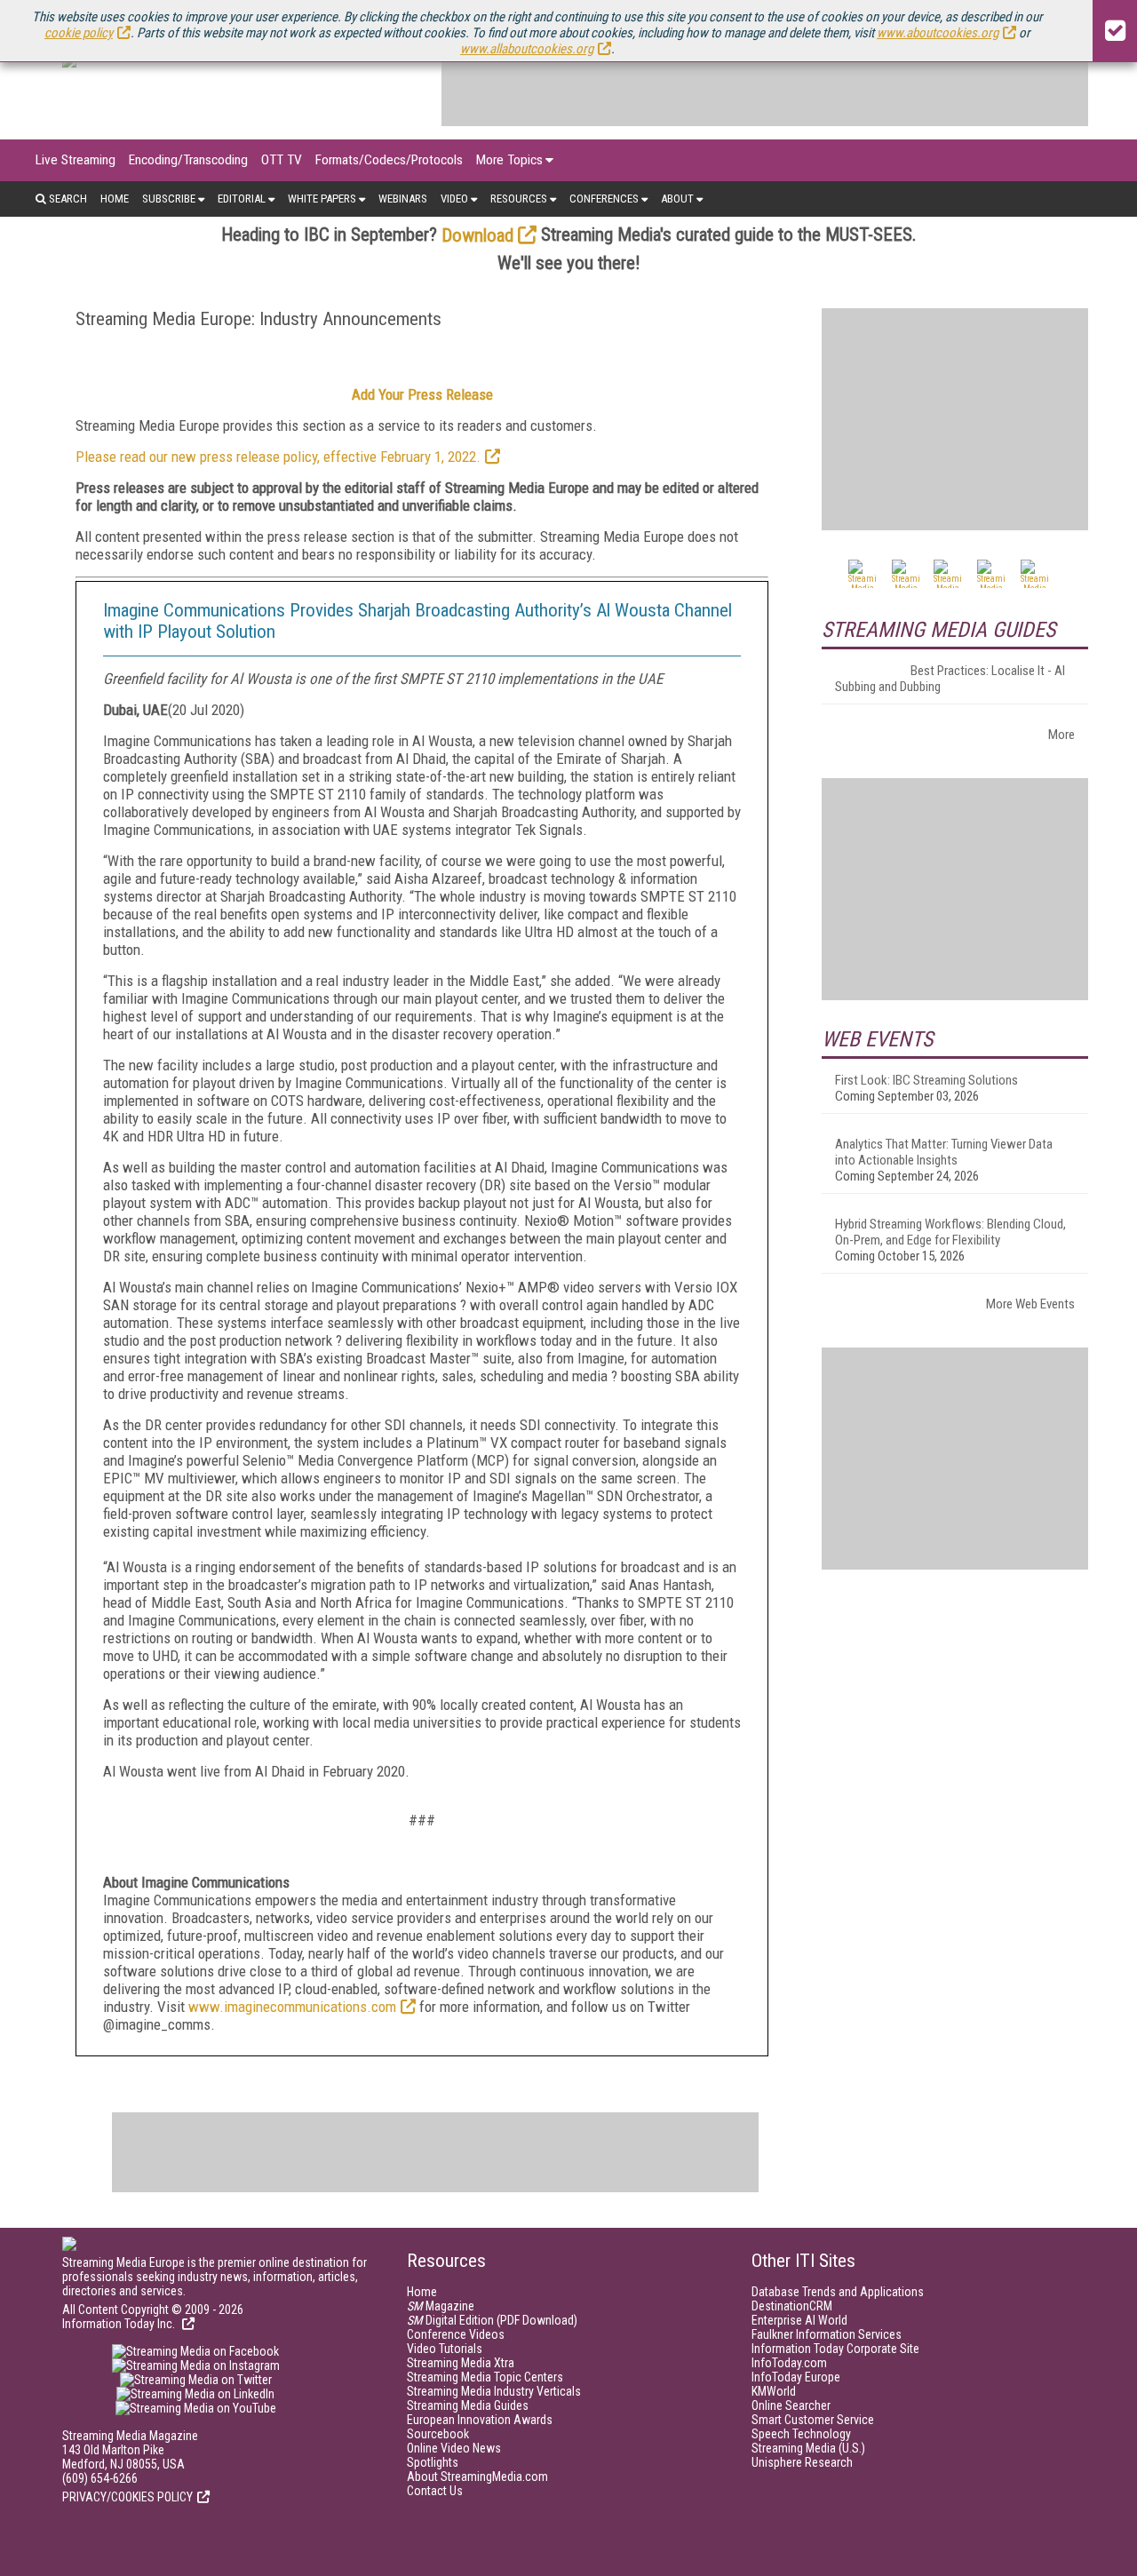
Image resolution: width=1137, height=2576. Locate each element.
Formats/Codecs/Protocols (389, 160)
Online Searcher (791, 2405)
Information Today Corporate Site (835, 2349)
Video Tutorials (445, 2349)
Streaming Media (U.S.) (808, 2448)
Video (454, 199)
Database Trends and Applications (838, 2292)
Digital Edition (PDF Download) (492, 2320)
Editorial (242, 199)
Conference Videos (456, 2334)
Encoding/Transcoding (188, 160)
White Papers (322, 199)
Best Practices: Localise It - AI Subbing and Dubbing (950, 679)
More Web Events (1030, 1304)
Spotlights (433, 2462)
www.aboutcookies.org (938, 33)
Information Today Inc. (120, 2324)
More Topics (509, 160)
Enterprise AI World (799, 2320)
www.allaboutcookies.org (527, 49)
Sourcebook (438, 2434)
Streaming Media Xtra (461, 2363)
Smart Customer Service (813, 2420)
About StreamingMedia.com (477, 2477)
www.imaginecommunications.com (292, 2007)
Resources (519, 199)
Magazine (441, 2306)
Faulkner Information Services (827, 2334)
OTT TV (282, 160)
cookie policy (79, 33)
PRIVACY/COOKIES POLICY (127, 2497)
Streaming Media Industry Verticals (494, 2391)
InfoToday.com (789, 2363)
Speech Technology (801, 2434)
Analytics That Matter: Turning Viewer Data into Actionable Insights (944, 1152)
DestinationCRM (792, 2306)
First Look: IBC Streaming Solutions (926, 1080)
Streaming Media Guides (468, 2405)
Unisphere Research (802, 2462)
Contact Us (435, 2491)
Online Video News (454, 2448)
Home (115, 199)
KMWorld (774, 2391)
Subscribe (169, 199)
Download (477, 235)
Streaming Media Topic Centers (485, 2377)
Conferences (604, 199)
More (1061, 735)
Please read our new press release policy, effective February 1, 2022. (278, 457)
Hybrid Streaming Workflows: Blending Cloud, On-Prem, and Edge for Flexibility (950, 1232)
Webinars (403, 199)
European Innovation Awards (480, 2420)
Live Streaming (76, 160)
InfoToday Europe (796, 2377)
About (677, 199)
